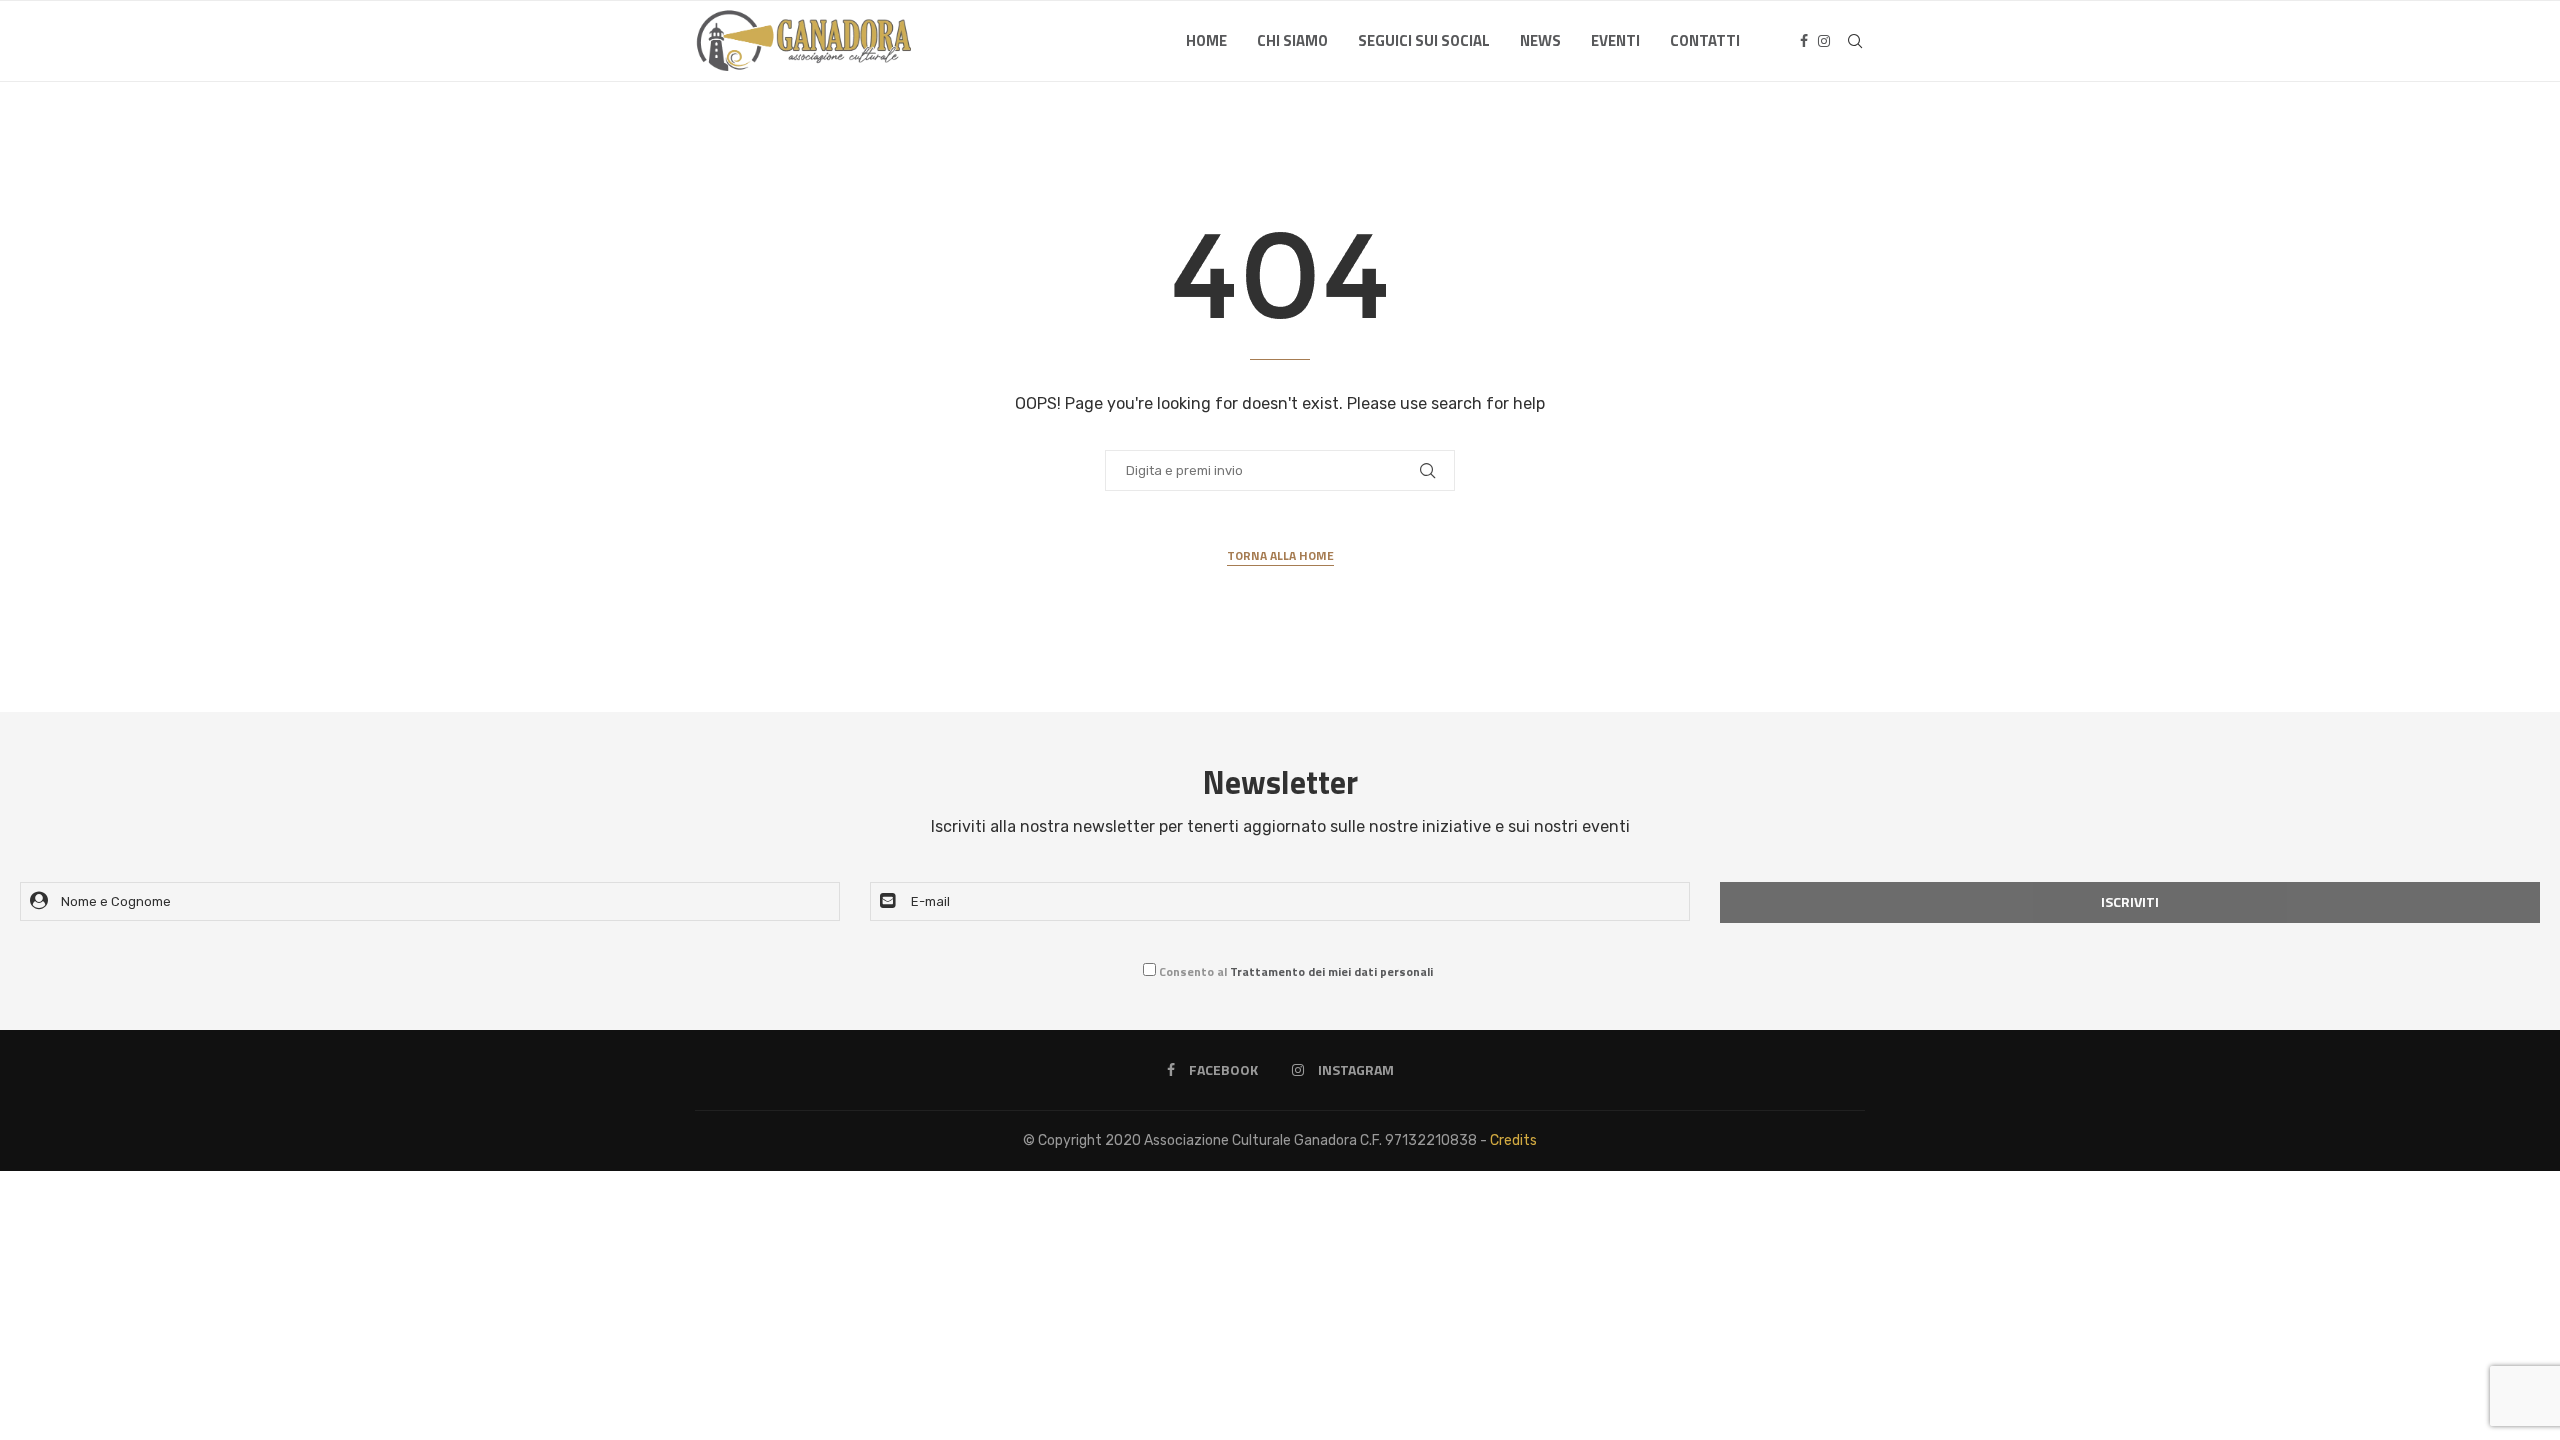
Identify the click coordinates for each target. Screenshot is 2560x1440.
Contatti (1705, 40)
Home (1206, 40)
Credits (1513, 1140)
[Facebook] (1804, 41)
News (1540, 40)
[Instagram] (1824, 41)
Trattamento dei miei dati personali (1331, 971)
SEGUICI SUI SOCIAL (1424, 40)
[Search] (1855, 41)
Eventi (1615, 40)
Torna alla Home (1280, 556)
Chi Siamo (1292, 40)
